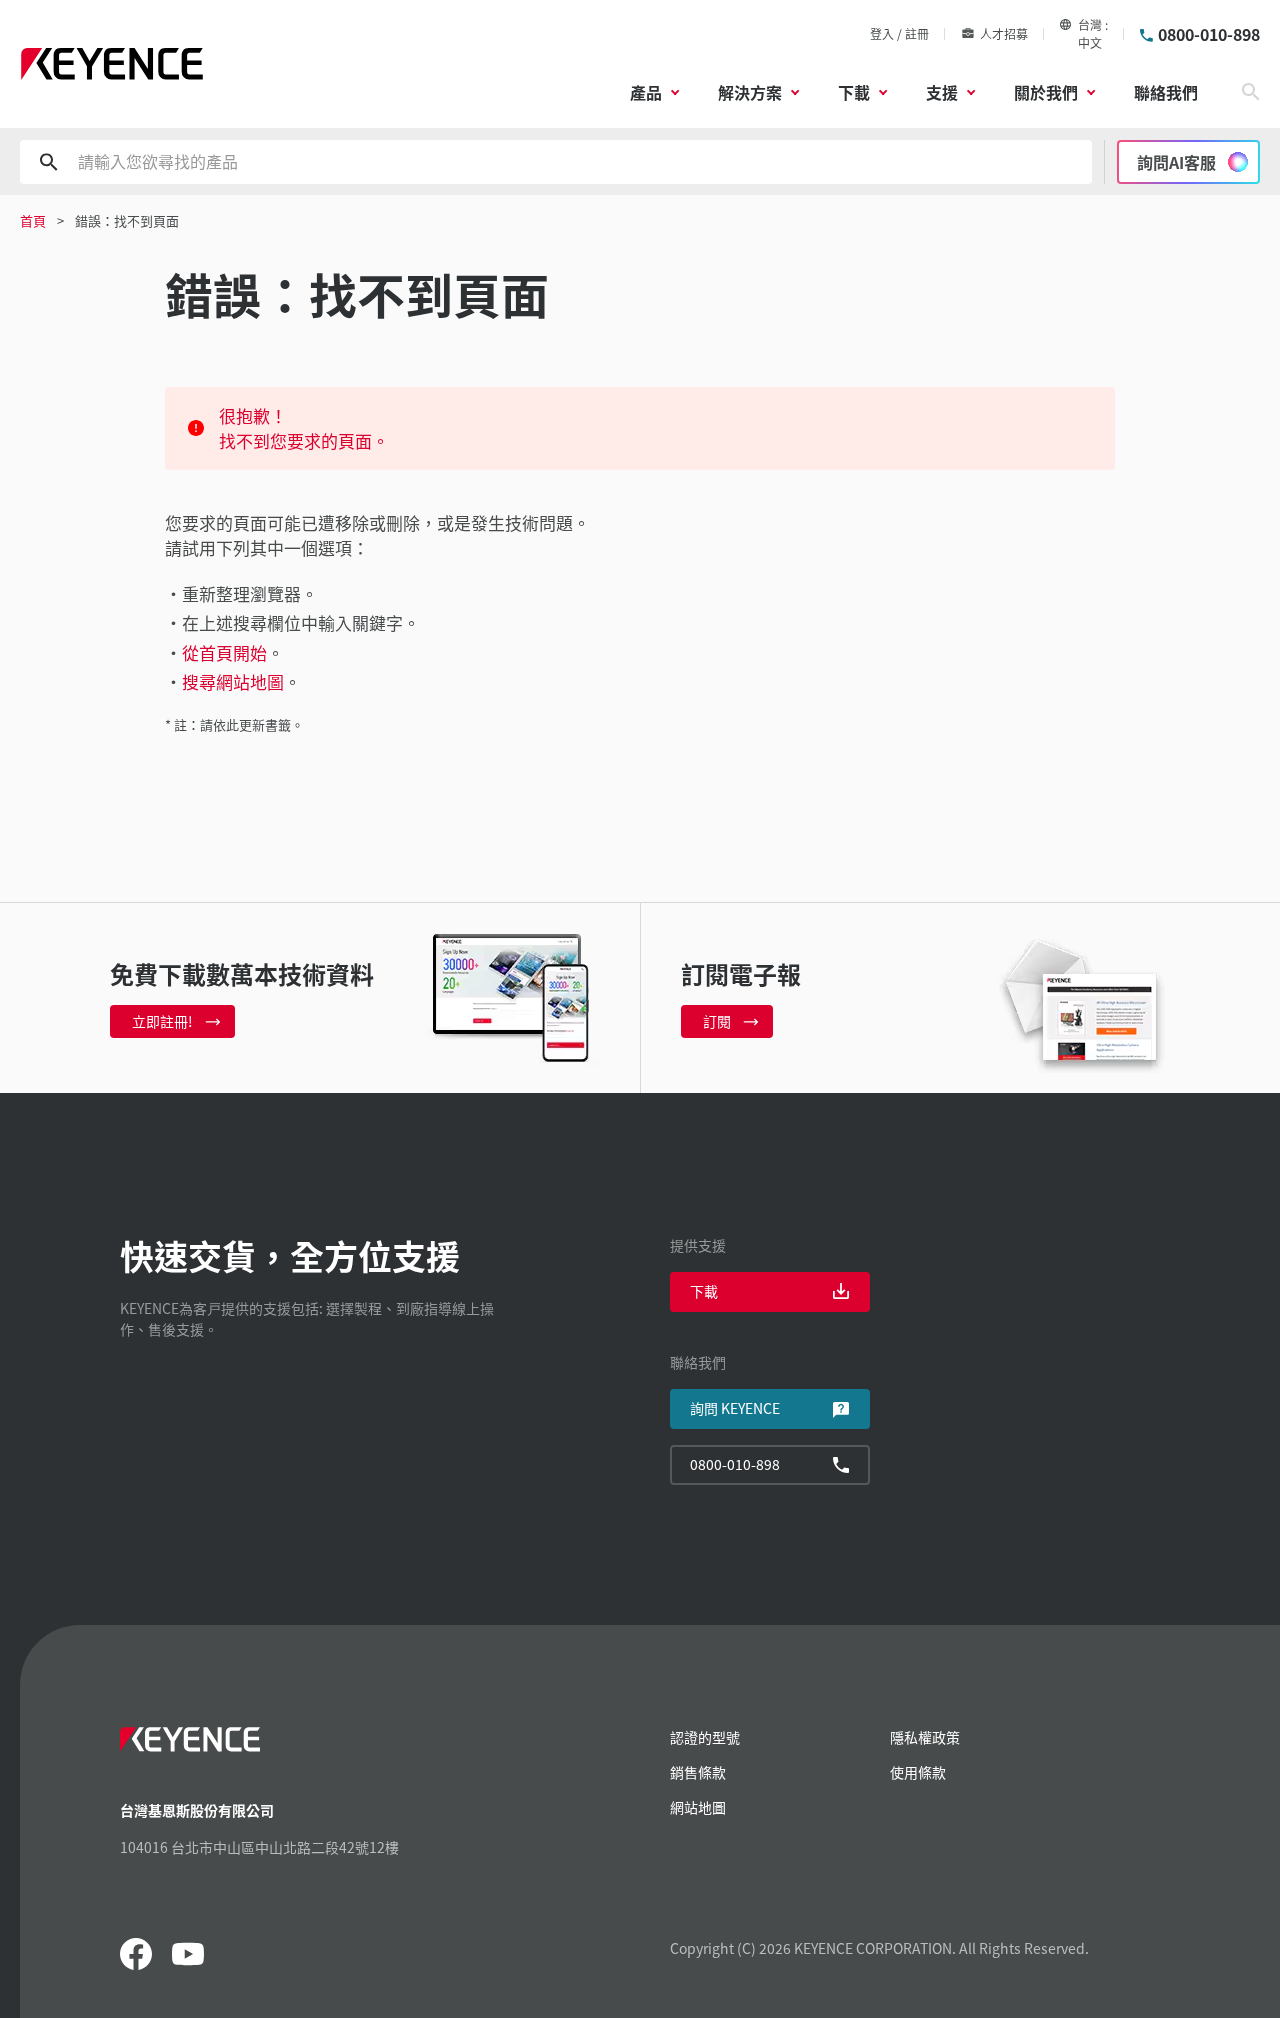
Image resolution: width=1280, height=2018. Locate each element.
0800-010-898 (1209, 34)
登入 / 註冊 (899, 33)
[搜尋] (1251, 92)
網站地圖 (698, 1807)
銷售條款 (698, 1772)
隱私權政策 (925, 1737)
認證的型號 (705, 1737)
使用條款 (918, 1772)
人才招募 (1004, 33)
